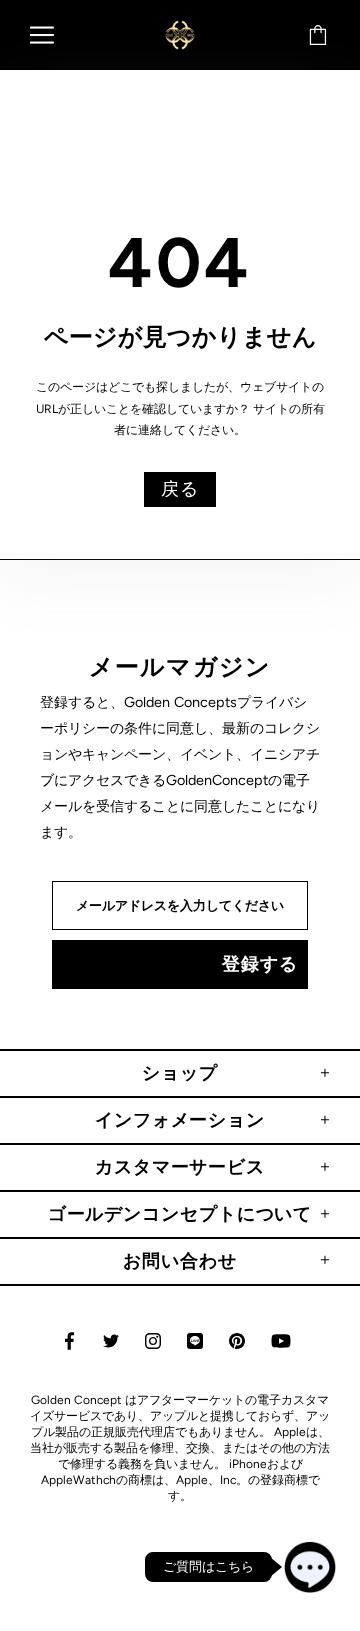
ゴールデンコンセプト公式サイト (180, 34)
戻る (180, 489)
